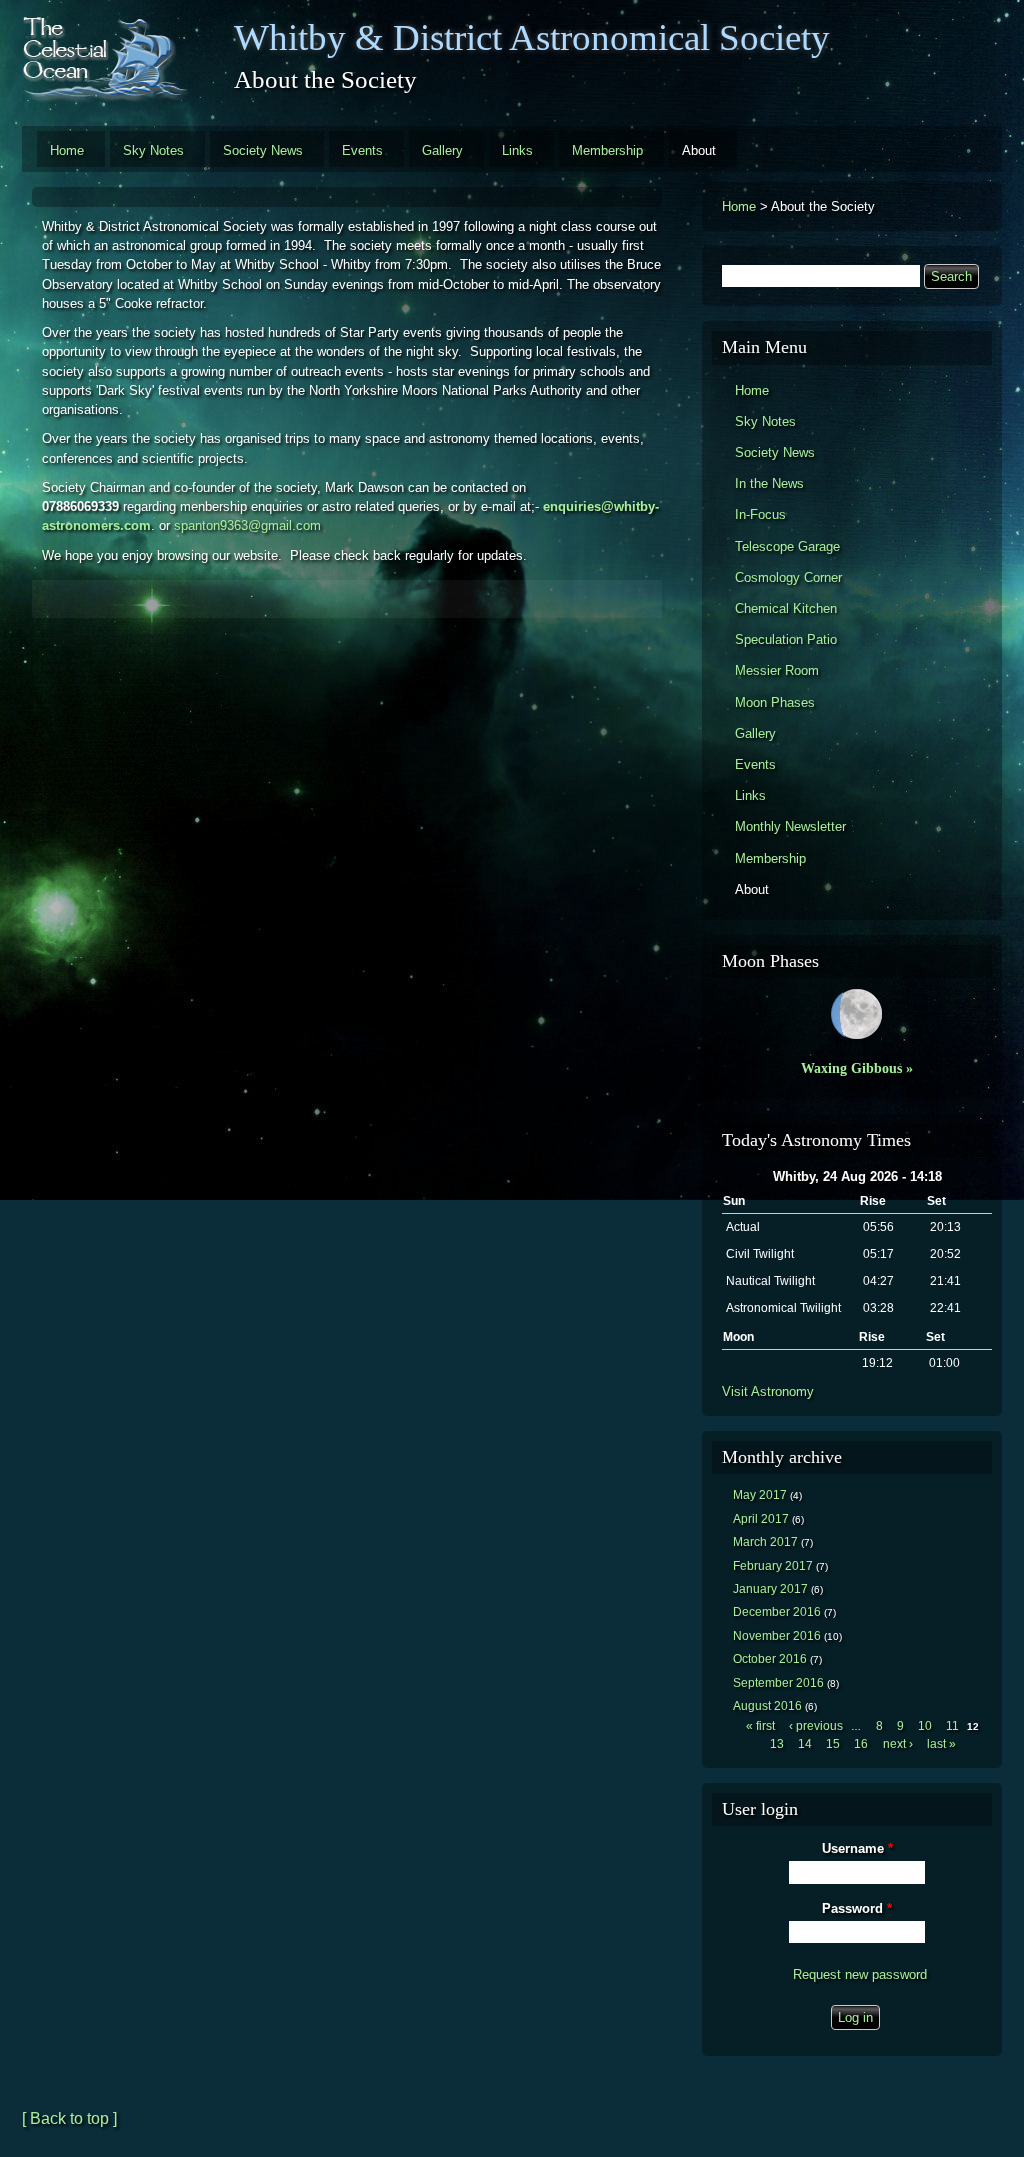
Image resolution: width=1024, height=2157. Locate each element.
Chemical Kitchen (786, 608)
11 (952, 1726)
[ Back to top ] (69, 2118)
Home (67, 150)
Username (857, 1848)
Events (362, 150)
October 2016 (770, 1659)
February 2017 (773, 1566)
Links (517, 150)
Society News (263, 150)
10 (925, 1726)
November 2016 (777, 1636)
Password (857, 1908)
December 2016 (777, 1612)
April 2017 (761, 1519)
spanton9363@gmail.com (247, 525)
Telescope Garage (787, 546)
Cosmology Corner (788, 577)
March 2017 (765, 1542)
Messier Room (777, 670)
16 (861, 1744)
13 (777, 1744)
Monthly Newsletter (790, 826)
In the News (769, 483)
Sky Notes (153, 150)
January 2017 (770, 1589)
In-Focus (760, 514)
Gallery (442, 150)
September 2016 (778, 1683)
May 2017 (760, 1495)
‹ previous (816, 1726)
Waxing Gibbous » (857, 1068)
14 (805, 1744)
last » (941, 1744)
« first (760, 1726)
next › (898, 1744)
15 (833, 1744)
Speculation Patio (786, 639)
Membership (607, 150)
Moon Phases (775, 702)
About (699, 150)
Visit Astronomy (768, 1391)
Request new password (860, 1974)
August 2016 (767, 1706)
